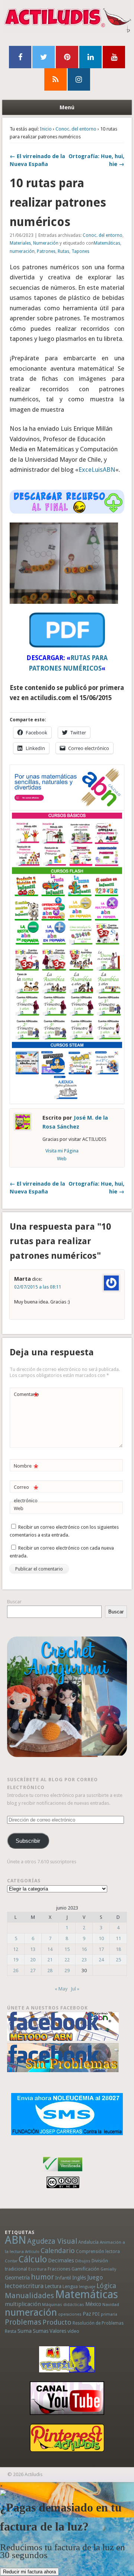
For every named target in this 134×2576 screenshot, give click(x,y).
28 (50, 1971)
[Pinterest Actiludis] (67, 2438)
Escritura (37, 2269)
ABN (15, 2240)
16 (84, 1949)
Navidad (111, 2304)
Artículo (32, 2252)
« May (61, 1989)
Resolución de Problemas (98, 2323)
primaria (109, 2314)
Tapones (80, 251)
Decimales (61, 2260)
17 (101, 1949)
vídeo (73, 2331)
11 (118, 1938)
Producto (57, 2322)
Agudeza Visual (52, 2241)
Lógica (106, 2286)
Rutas (63, 251)
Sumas (41, 2331)
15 (67, 1949)
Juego (95, 2277)
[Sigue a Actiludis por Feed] (55, 79)
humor (42, 2277)
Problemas (23, 2322)
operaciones (70, 2314)
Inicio (46, 129)
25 (118, 1960)
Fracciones (59, 2269)
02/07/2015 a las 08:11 (38, 1287)
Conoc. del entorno (76, 129)
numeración (22, 251)
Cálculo (33, 2259)
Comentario (26, 1396)
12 (16, 1949)
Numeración (46, 243)
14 (50, 1949)
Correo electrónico (26, 1494)
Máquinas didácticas (63, 2304)
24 (101, 1960)
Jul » (75, 1989)
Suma (25, 2331)
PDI (96, 2314)
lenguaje (87, 2287)
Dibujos (83, 2261)
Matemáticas (107, 243)
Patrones (46, 251)
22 (67, 1960)
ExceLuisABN (97, 470)
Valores (58, 2331)
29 (67, 1971)
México (93, 2304)
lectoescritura (24, 2286)
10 (101, 1938)
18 (118, 1949)
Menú (67, 107)
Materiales (20, 243)
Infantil (63, 2278)
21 (50, 1960)
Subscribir (28, 1841)
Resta (11, 2331)
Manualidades (29, 2296)
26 (16, 1971)
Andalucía (88, 2242)
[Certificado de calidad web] (63, 2173)
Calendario (58, 2251)
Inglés (79, 2278)
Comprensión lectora (98, 2252)
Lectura (53, 2286)
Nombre (26, 1468)
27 (33, 1971)
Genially (108, 2269)
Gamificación (85, 2269)
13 (33, 1949)
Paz (87, 2314)
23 (84, 1960)
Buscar (14, 1602)
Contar (11, 2261)
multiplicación (23, 2304)
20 (33, 1960)
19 (16, 1960)
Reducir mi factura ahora (29, 2572)
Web (19, 1508)
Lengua (70, 2286)
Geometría (17, 2278)
